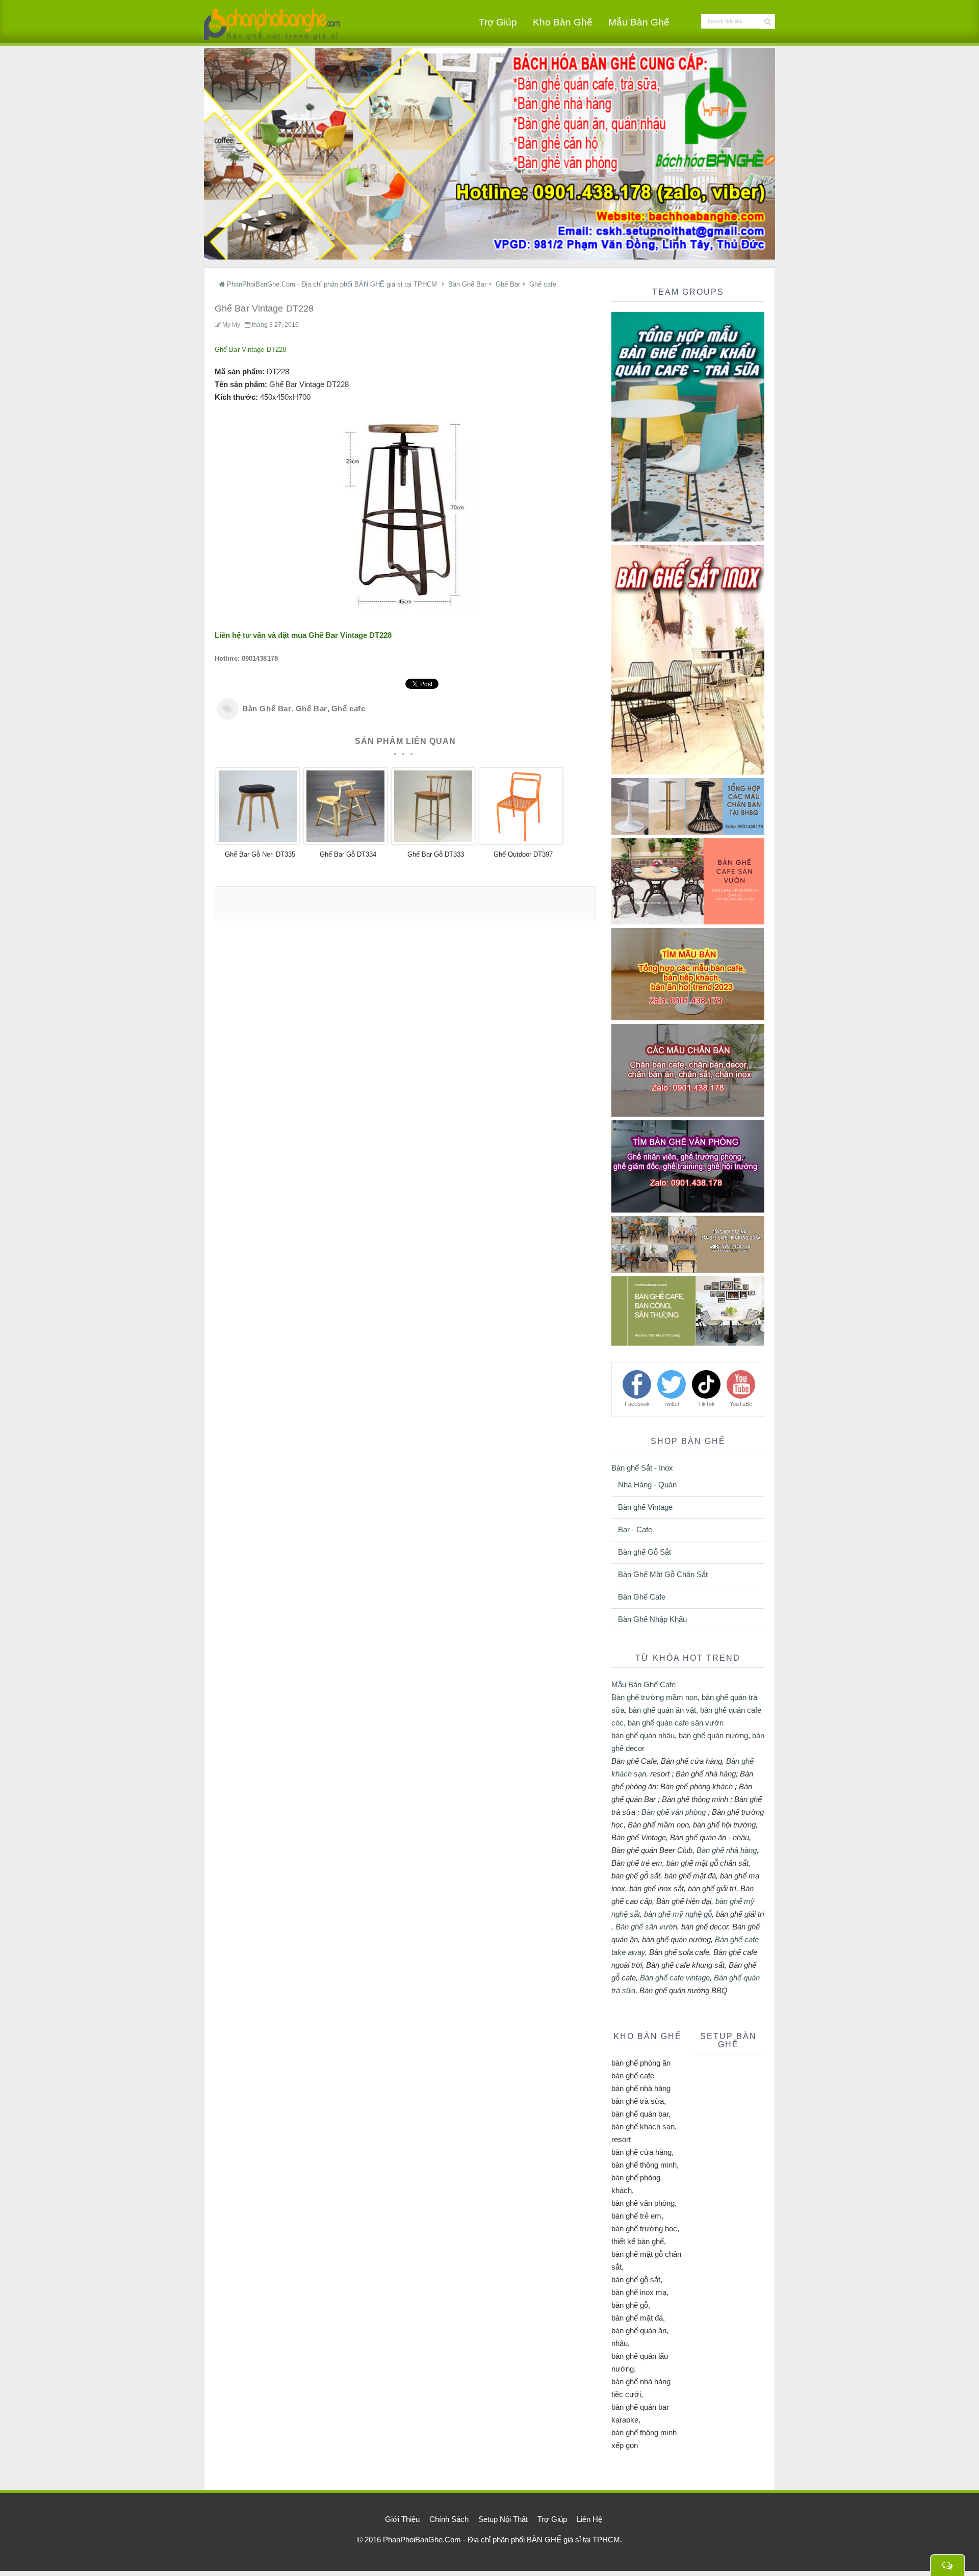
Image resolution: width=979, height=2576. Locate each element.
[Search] (767, 21)
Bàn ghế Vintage (645, 1507)
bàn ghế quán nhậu (643, 1735)
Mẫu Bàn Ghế (639, 22)
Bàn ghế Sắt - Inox (642, 1468)
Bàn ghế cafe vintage (675, 1978)
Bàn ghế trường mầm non (654, 1697)
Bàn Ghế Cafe (642, 1597)
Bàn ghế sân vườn (646, 1927)
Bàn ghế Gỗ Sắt (645, 1552)
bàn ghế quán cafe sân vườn (676, 1723)
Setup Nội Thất (503, 2519)
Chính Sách (449, 2519)
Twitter (672, 1404)
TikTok (706, 1404)
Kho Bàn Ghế (563, 22)
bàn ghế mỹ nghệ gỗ (678, 1914)
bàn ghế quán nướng (713, 1735)
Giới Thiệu (402, 2519)
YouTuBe (741, 1404)
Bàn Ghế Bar (267, 709)
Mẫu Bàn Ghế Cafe (643, 1684)
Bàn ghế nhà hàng (727, 1850)
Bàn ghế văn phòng (674, 1812)
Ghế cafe (349, 709)
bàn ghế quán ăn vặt (662, 1710)
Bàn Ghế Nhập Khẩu (652, 1619)
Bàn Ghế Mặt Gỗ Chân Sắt (663, 1574)
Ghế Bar (312, 709)
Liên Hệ (589, 2519)
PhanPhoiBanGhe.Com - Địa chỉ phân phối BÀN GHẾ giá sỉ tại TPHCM (501, 2540)
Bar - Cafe (635, 1529)
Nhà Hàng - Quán (647, 1485)
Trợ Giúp (498, 22)
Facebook (637, 1404)
